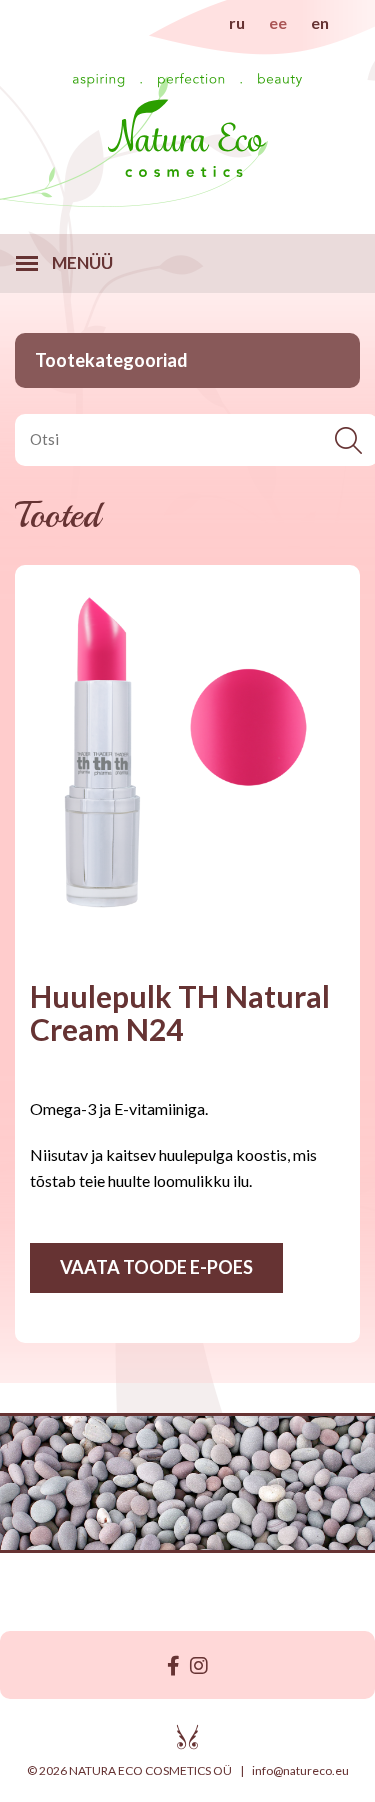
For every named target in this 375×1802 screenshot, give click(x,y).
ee (278, 22)
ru (237, 22)
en (320, 22)
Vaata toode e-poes (156, 1267)
